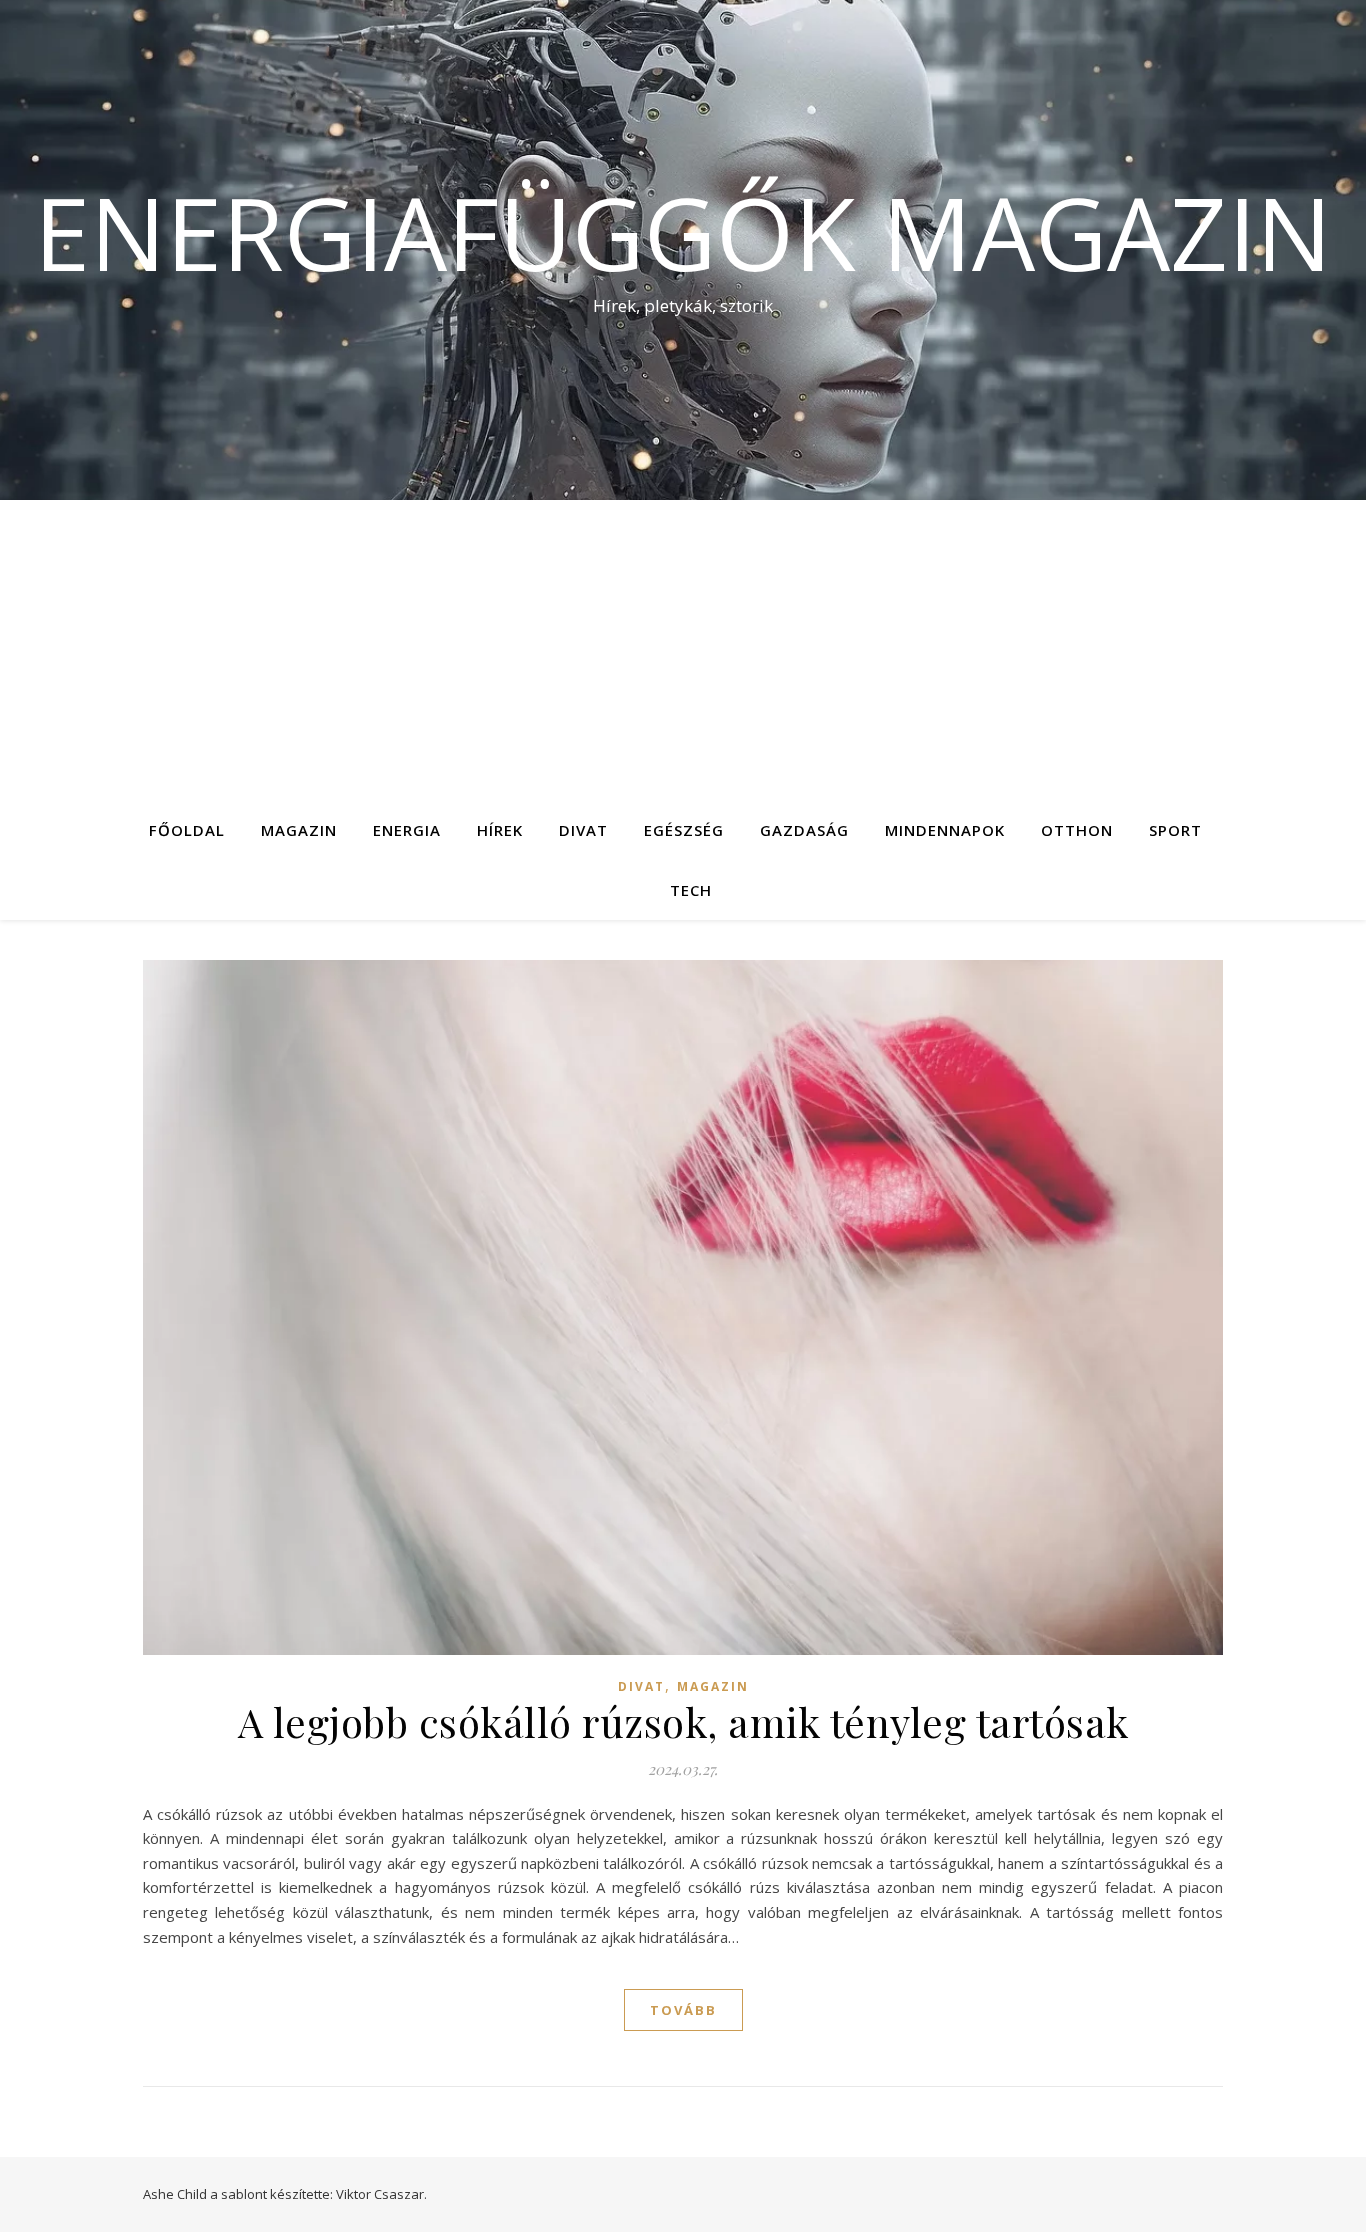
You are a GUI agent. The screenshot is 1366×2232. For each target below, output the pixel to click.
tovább (683, 2010)
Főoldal (187, 830)
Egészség (684, 830)
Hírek (500, 830)
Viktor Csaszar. (381, 2194)
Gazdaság (804, 830)
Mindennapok (945, 830)
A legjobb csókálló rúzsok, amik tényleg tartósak (683, 1721)
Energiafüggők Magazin (683, 232)
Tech (691, 890)
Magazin (299, 830)
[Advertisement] (683, 650)
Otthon (1077, 830)
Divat (583, 830)
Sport (1175, 830)
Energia (407, 830)
